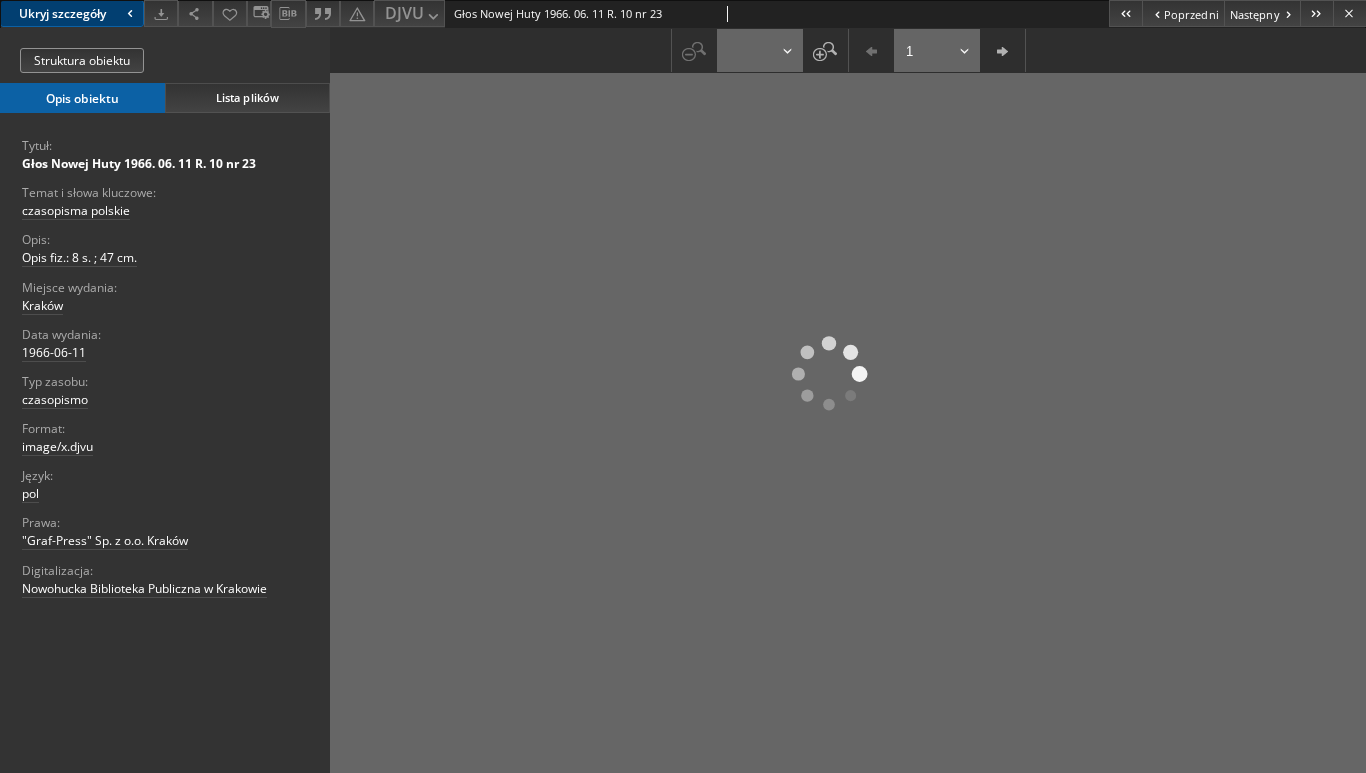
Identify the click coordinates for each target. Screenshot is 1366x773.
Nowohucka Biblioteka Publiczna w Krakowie (144, 588)
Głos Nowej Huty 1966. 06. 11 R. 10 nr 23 (139, 163)
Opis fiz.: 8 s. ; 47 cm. (79, 257)
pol (30, 493)
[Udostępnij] (195, 13)
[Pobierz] (161, 13)
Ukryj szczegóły (62, 13)
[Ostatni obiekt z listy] (1316, 13)
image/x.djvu (57, 446)
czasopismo (55, 399)
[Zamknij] (1349, 13)
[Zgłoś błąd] (357, 13)
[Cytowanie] (323, 13)
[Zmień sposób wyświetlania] (259, 13)
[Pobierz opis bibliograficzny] (288, 14)
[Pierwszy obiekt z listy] (1125, 13)
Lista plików (247, 97)
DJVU (404, 13)
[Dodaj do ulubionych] (230, 13)
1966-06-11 (54, 352)
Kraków (42, 305)
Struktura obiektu (82, 60)
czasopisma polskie (76, 210)
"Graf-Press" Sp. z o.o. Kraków (105, 540)
